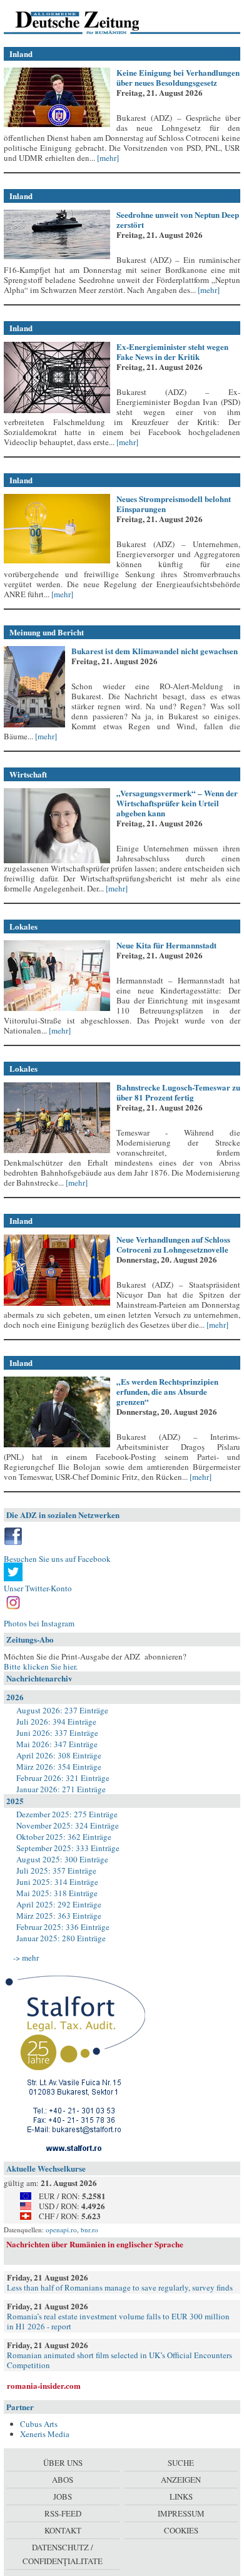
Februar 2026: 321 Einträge (63, 1778)
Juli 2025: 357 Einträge (56, 1870)
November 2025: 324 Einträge (68, 1825)
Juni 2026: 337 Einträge (57, 1733)
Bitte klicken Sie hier (40, 1666)
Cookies (181, 2530)
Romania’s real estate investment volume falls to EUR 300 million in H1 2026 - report (118, 2321)
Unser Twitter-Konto (38, 1588)
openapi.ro (61, 2230)
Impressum (181, 2513)
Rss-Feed (63, 2513)
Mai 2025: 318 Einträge (57, 1893)
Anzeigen (181, 2480)
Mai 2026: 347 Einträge (57, 1744)
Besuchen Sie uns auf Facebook (57, 1559)
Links (181, 2496)
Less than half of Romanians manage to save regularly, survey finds (120, 2287)
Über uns (63, 2463)
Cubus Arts (39, 2424)
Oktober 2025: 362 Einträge (64, 1837)
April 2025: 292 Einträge (59, 1904)
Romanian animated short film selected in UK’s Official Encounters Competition (119, 2360)
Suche (181, 2463)
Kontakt (63, 2530)
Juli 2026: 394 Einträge (56, 1722)
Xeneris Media (45, 2434)
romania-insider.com (44, 2385)
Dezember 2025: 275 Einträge (67, 1814)
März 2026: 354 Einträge (59, 1767)
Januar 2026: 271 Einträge (61, 1789)
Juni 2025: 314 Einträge (57, 1882)
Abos (63, 2480)
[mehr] (107, 158)
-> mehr (26, 1958)
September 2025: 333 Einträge (68, 1848)
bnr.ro (89, 2230)
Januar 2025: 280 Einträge (61, 1938)
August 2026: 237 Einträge (62, 1710)
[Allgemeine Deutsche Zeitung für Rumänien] (90, 22)
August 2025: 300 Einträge (62, 1859)
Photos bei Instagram (39, 1623)
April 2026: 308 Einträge (59, 1755)
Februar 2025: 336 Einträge (63, 1927)
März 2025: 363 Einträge (59, 1916)
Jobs (63, 2496)
